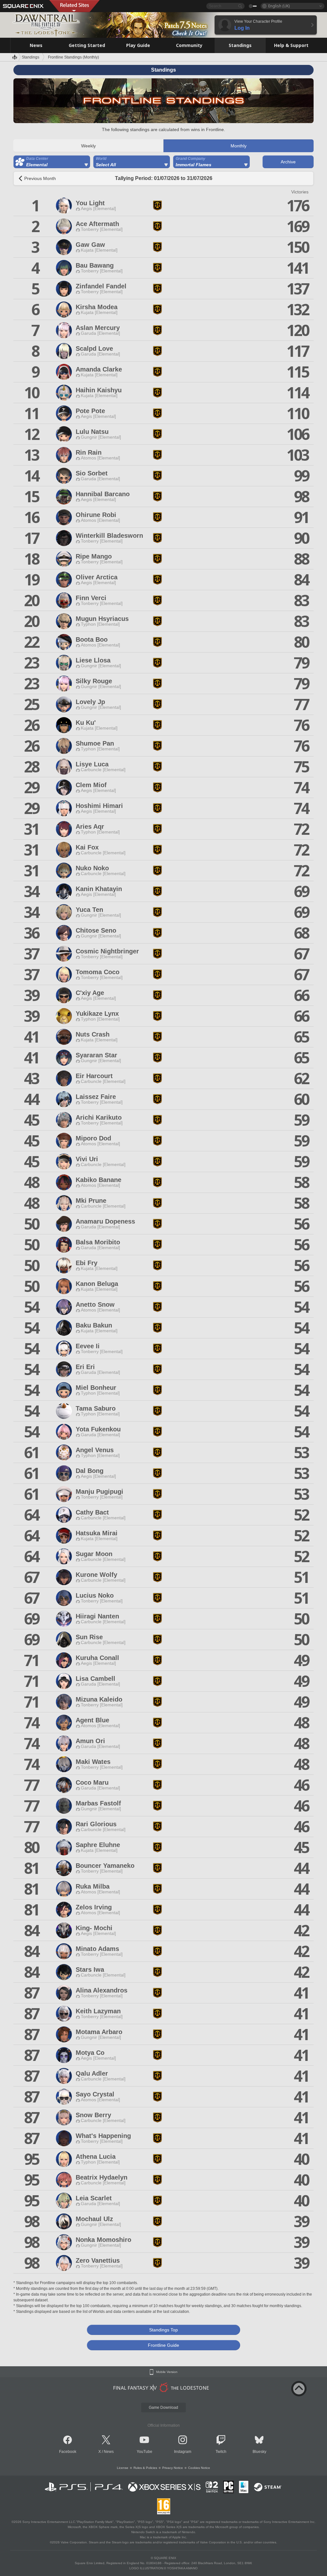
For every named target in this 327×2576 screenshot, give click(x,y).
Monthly (239, 146)
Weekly (88, 146)
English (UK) (279, 6)
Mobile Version (167, 2372)
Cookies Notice (199, 2468)
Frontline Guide (163, 2345)
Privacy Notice (173, 2468)
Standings (30, 57)
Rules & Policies (145, 2468)
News (109, 2452)
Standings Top (163, 2330)
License (123, 2468)
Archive (288, 162)
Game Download (163, 2408)
